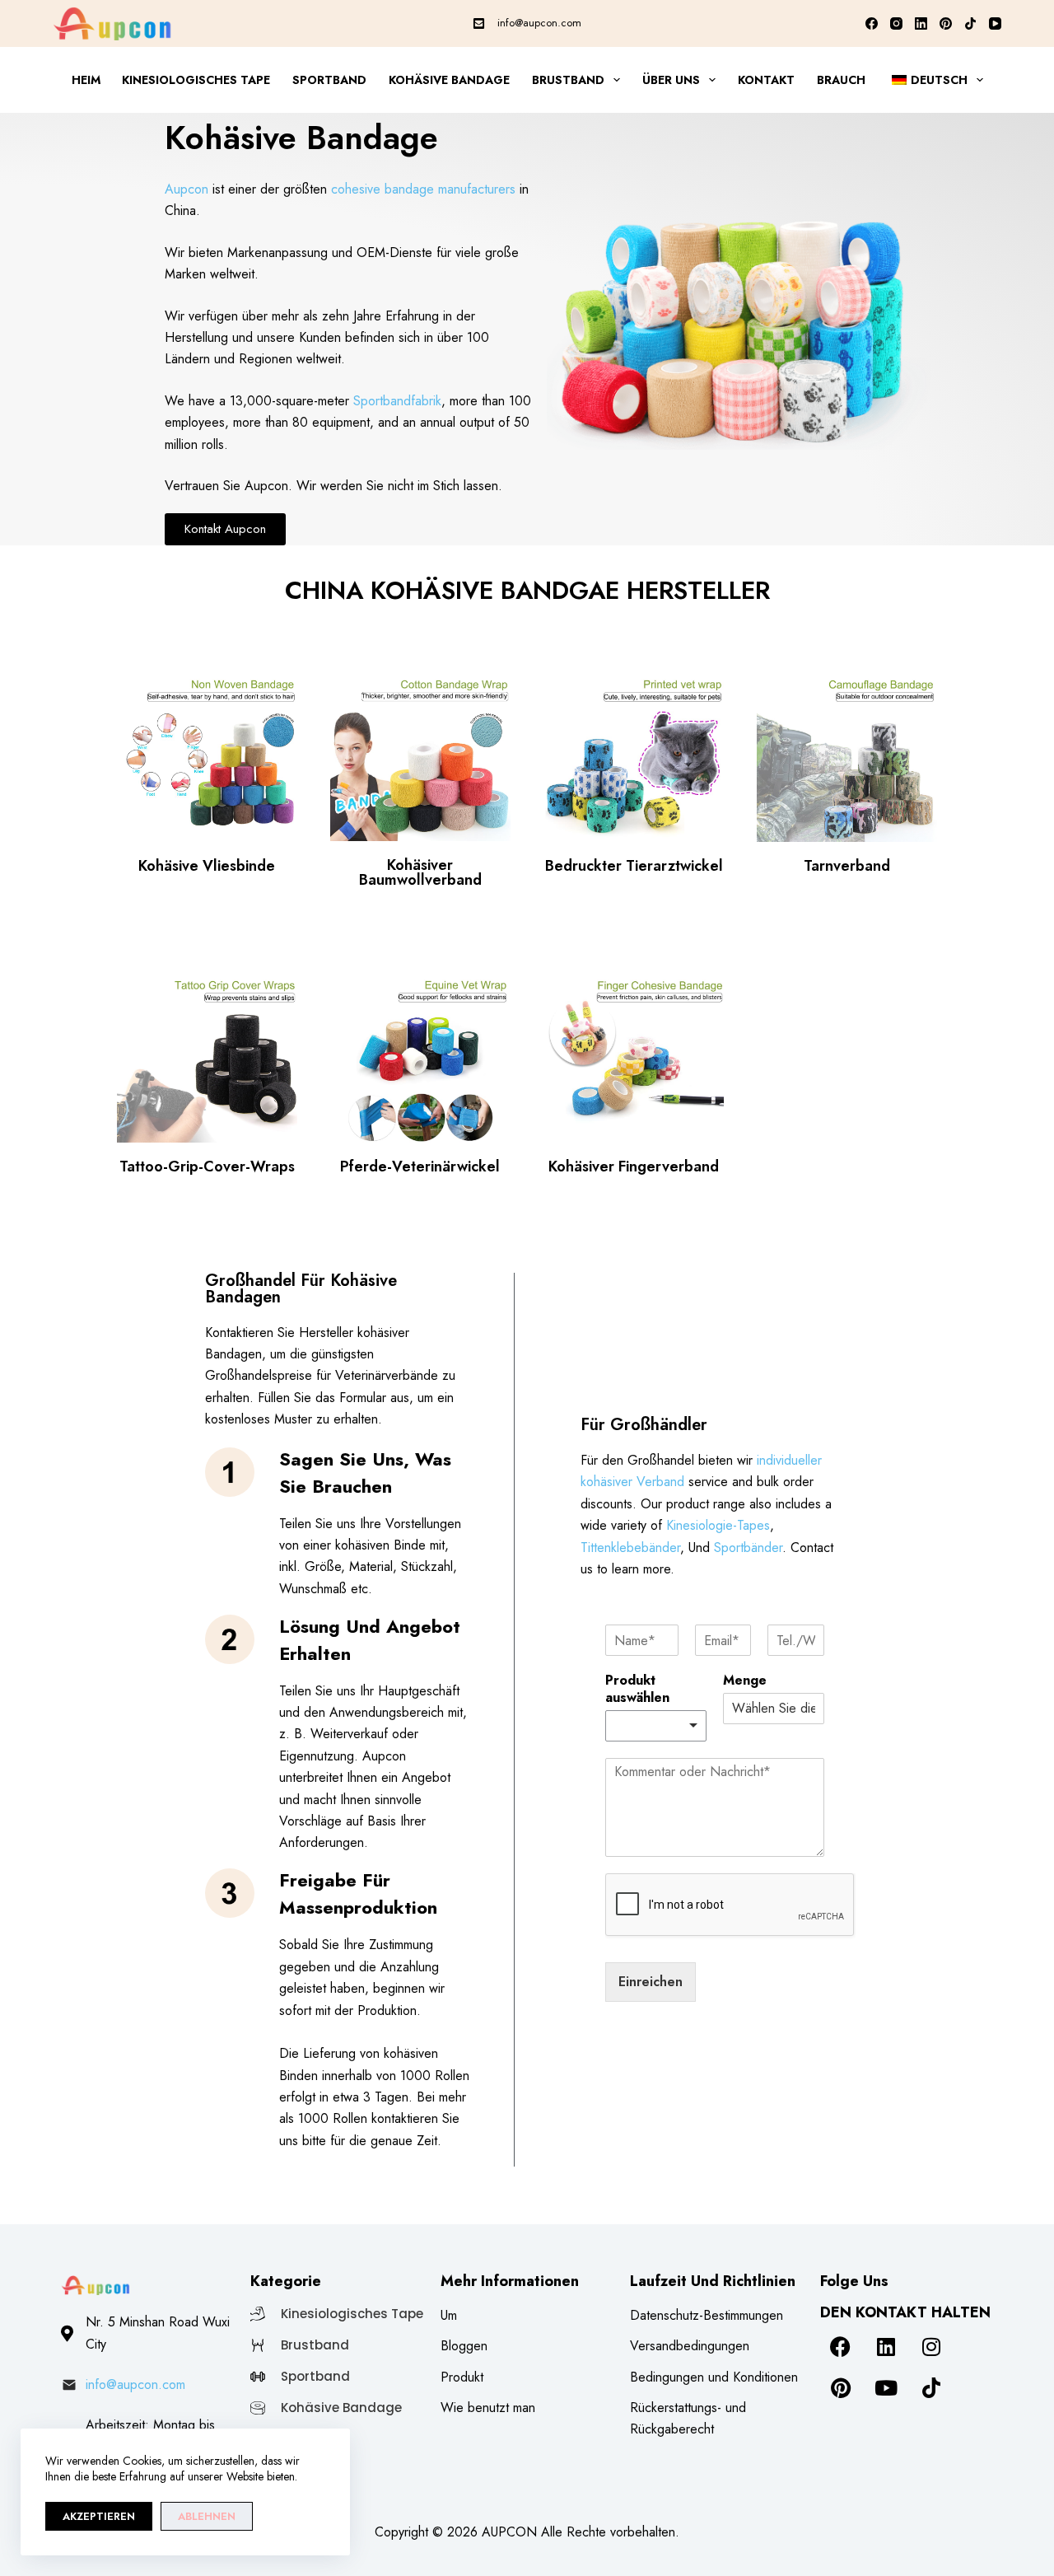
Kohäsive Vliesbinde (207, 866)
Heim (86, 80)
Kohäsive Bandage (449, 80)
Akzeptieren (99, 2516)
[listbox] (656, 1726)
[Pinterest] (946, 23)
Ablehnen (207, 2516)
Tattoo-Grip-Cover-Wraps (207, 1166)
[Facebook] (872, 23)
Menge (745, 1681)
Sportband (329, 80)
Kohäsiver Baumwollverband (420, 872)
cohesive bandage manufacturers (423, 189)
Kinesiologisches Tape (196, 80)
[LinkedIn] (921, 23)
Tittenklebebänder (630, 1547)
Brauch (841, 80)
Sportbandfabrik (397, 401)
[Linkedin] (886, 2347)
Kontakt (766, 80)
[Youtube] (886, 2388)
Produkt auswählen (637, 1690)
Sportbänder (748, 1547)
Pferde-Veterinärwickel (420, 1166)
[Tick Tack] (970, 23)
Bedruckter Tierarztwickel (634, 866)
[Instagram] (896, 23)
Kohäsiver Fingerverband (634, 1166)
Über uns (671, 80)
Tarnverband (847, 866)
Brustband (568, 80)
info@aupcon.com (539, 23)
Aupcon (187, 189)
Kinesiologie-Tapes (718, 1525)
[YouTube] (995, 23)
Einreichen (651, 1982)
